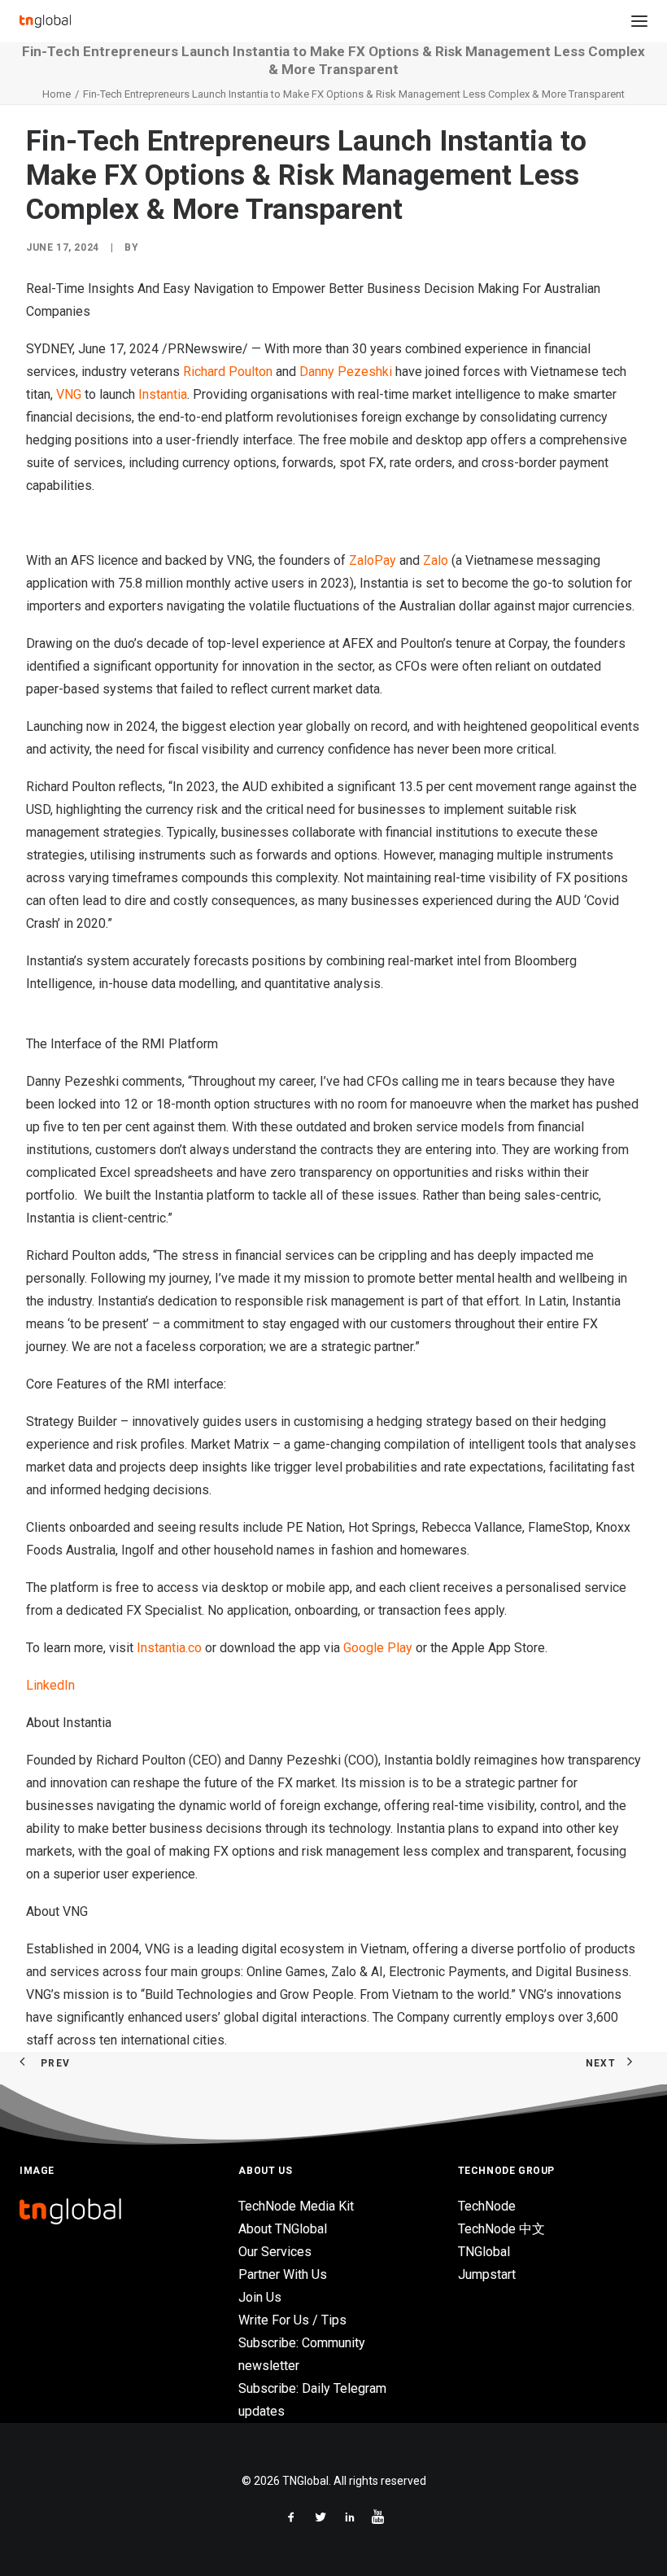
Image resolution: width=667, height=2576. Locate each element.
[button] (639, 21)
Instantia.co (169, 1648)
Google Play (378, 1648)
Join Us (260, 2297)
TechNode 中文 (501, 2229)
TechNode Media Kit (296, 2206)
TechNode (487, 2206)
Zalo (436, 560)
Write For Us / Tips (292, 2320)
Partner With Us (283, 2274)
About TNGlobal (283, 2229)
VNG (69, 394)
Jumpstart (487, 2274)
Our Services (275, 2252)
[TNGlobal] (45, 21)
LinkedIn (50, 1685)
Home (57, 94)
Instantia (163, 394)
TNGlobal (484, 2252)
